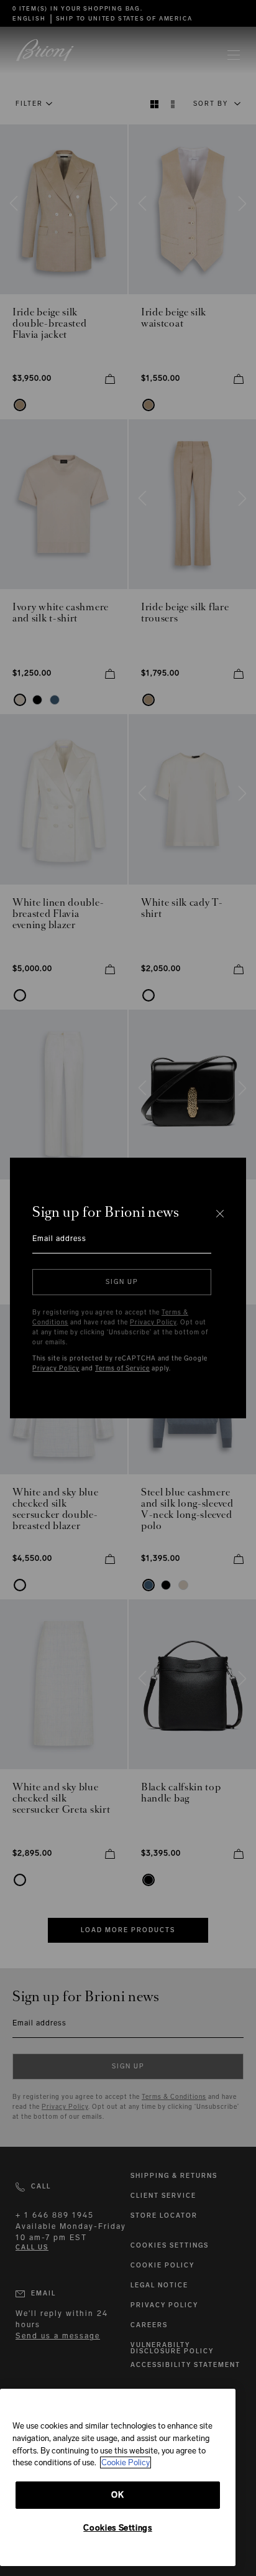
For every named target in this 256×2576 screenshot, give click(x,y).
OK (117, 2495)
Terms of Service (122, 1369)
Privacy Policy (153, 1323)
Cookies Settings (118, 2528)
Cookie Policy (126, 2462)
